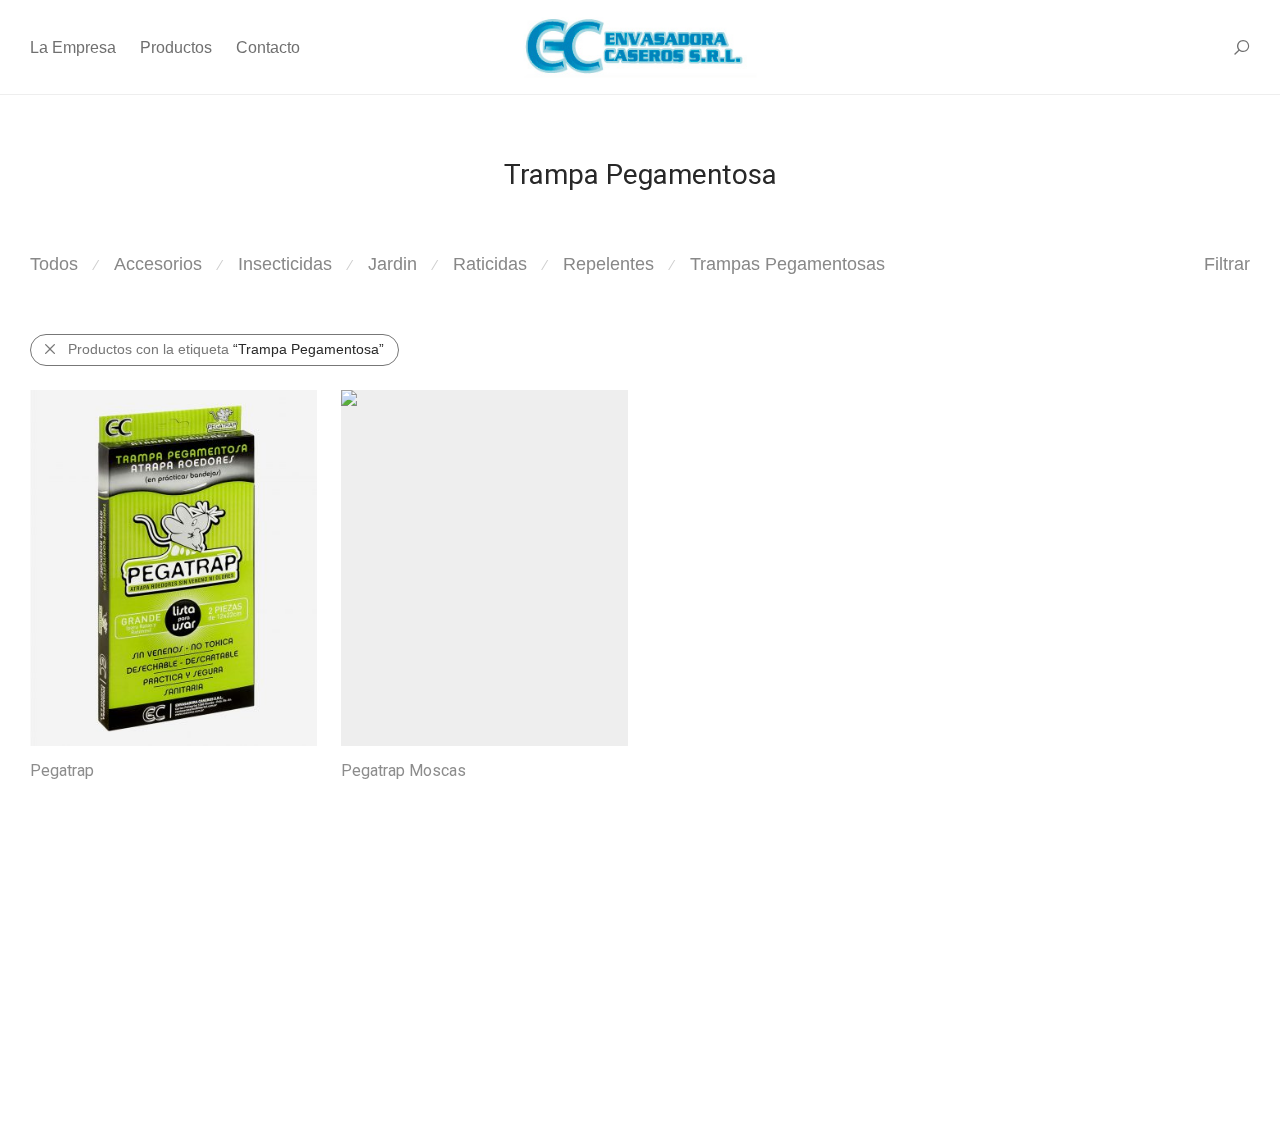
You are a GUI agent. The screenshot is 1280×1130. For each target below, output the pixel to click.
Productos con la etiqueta (226, 349)
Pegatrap (62, 770)
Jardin (392, 264)
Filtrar (1227, 264)
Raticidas (490, 264)
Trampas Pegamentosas (787, 264)
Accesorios (158, 264)
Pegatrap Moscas (403, 770)
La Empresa (73, 47)
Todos (54, 264)
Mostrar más (60, 798)
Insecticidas (285, 264)
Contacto (268, 47)
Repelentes (608, 264)
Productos (176, 47)
